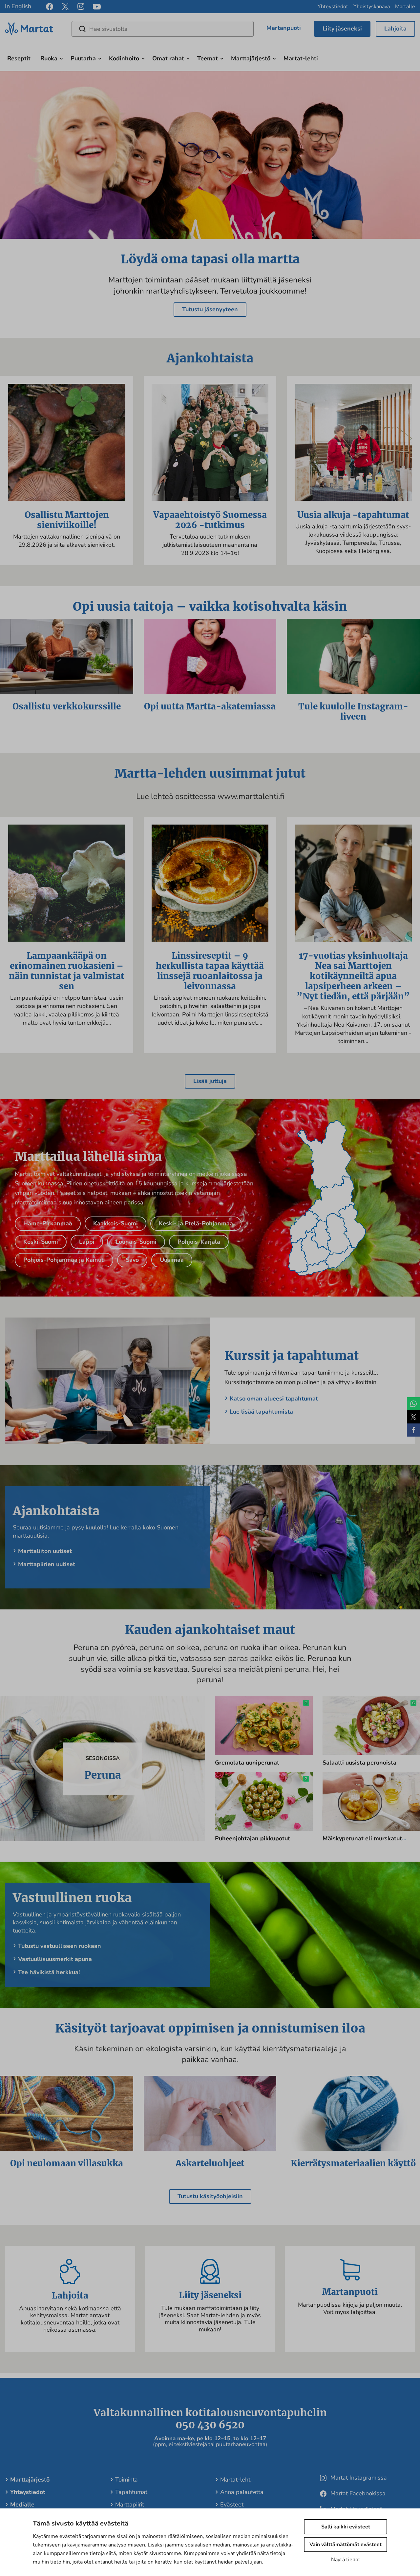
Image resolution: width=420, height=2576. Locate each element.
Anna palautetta (242, 2492)
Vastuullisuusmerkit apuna (55, 1959)
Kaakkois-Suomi (115, 1223)
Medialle (22, 2504)
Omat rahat (168, 58)
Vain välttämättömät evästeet (346, 2545)
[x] (65, 7)
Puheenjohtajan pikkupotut (252, 1838)
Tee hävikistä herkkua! (49, 1972)
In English (18, 6)
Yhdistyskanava (372, 7)
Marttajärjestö (251, 58)
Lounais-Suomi (136, 1242)
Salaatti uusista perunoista (359, 1763)
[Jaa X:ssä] (413, 1417)
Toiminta (126, 2480)
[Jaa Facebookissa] (413, 1430)
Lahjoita (395, 29)
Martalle (405, 7)
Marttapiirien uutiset (47, 1564)
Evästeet (232, 2504)
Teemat (208, 58)
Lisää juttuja (210, 1081)
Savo (132, 1260)
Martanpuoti (284, 28)
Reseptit (19, 58)
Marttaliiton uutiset (45, 1551)
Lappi (87, 1242)
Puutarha (83, 58)
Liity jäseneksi (342, 29)
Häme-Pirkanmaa (48, 1223)
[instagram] (81, 7)
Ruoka (49, 58)
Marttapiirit (130, 2504)
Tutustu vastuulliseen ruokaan (60, 1946)
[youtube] (97, 7)
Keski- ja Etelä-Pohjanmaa (196, 1223)
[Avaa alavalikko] (61, 58)
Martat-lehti (301, 58)
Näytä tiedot (346, 2560)
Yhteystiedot (333, 7)
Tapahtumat (131, 2492)
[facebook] (50, 7)
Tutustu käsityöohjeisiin (210, 2196)
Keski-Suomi (41, 1242)
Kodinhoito (124, 58)
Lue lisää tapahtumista (261, 1412)
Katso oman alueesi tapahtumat (274, 1399)
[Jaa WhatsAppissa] (413, 1404)
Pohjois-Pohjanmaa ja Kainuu (64, 1260)
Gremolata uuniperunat (247, 1763)
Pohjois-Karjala (199, 1242)
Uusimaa (172, 1260)
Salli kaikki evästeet (346, 2527)
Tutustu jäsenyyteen (210, 309)
